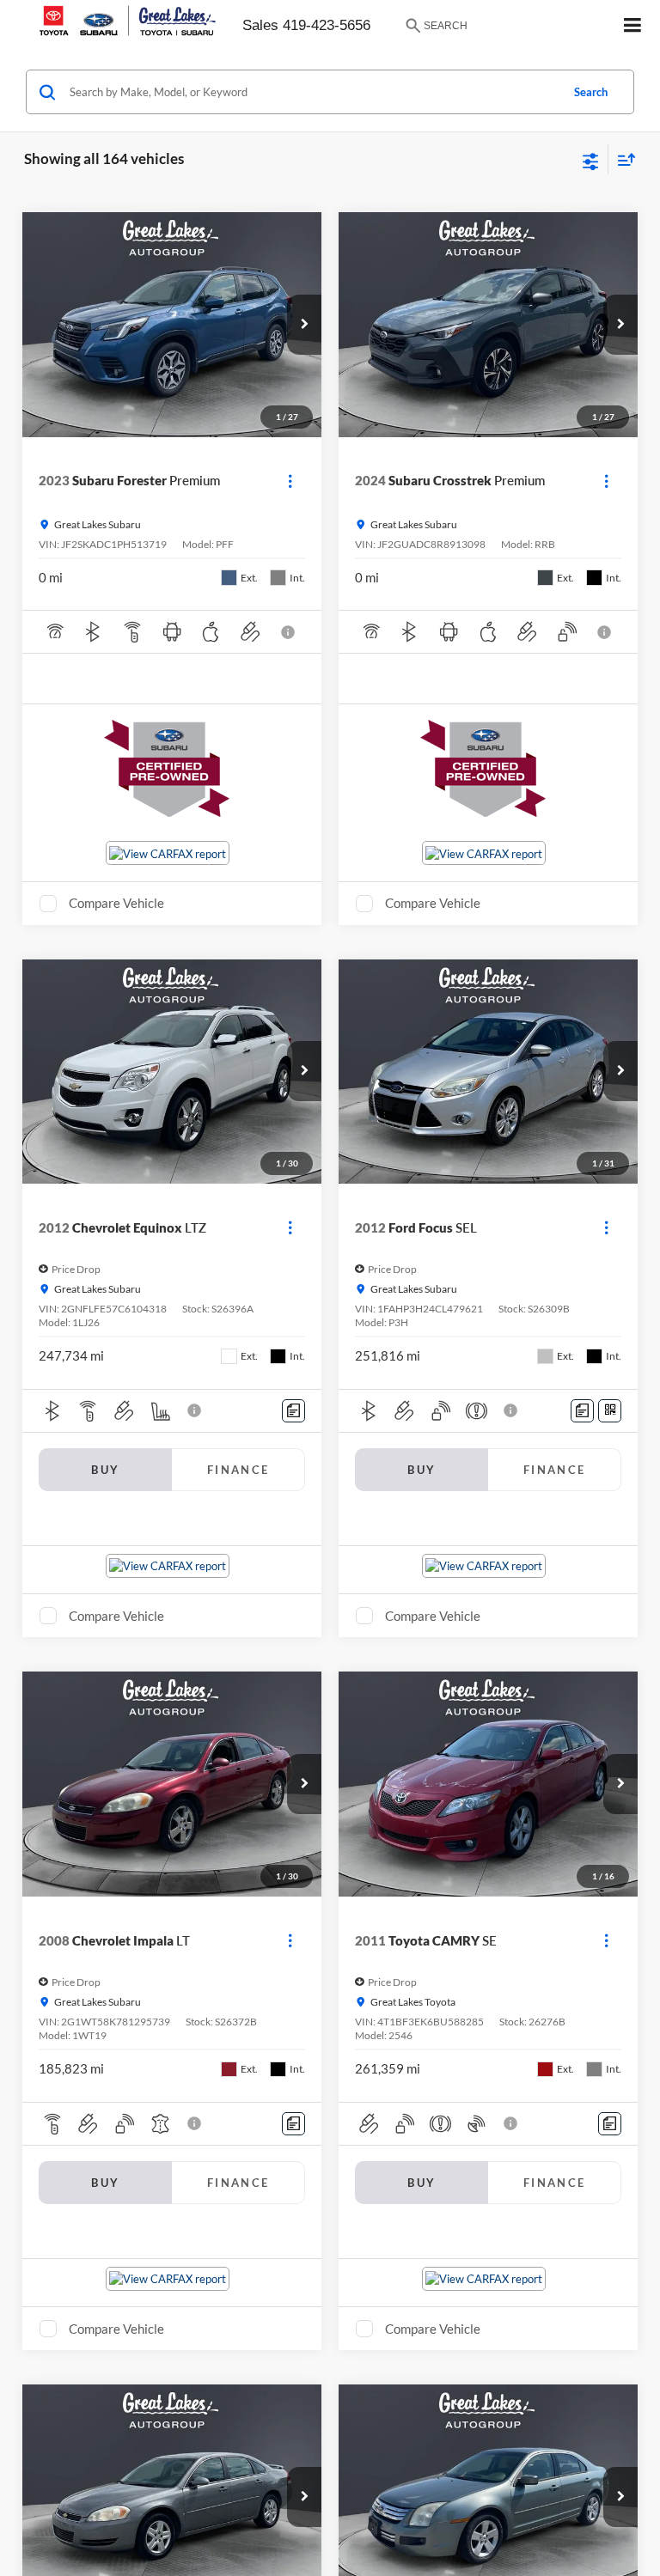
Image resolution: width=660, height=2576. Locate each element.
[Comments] (293, 1411)
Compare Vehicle (116, 903)
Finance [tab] (238, 1470)
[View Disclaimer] (290, 632)
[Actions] (290, 481)
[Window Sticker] (610, 1411)
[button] (304, 325)
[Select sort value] (622, 159)
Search (591, 92)
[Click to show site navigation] (633, 26)
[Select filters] (591, 160)
